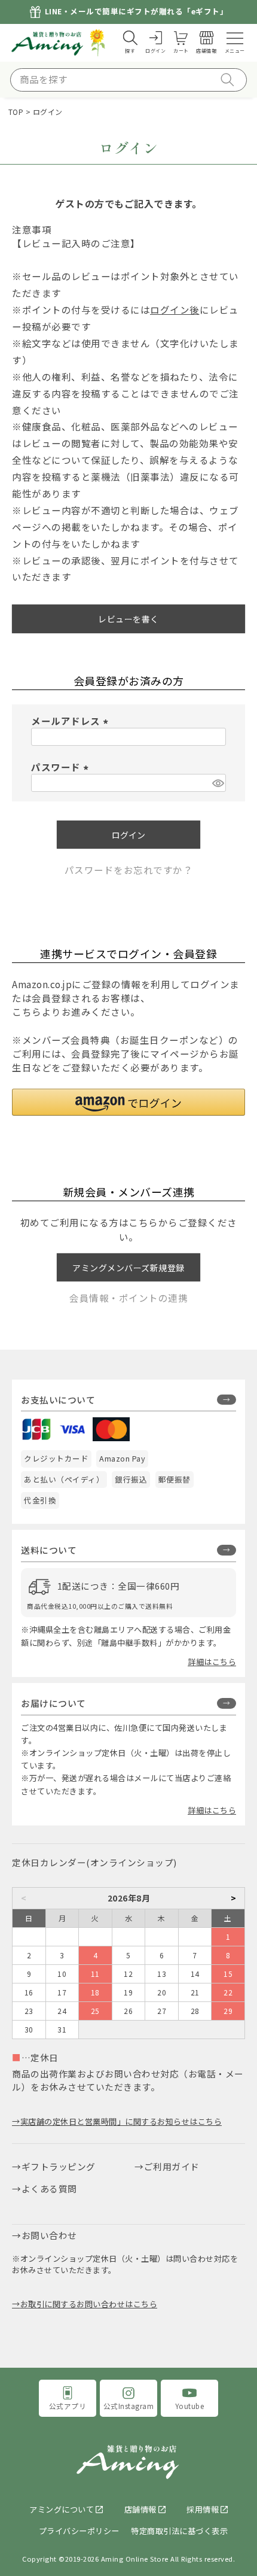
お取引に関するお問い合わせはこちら (89, 2304)
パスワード (62, 767)
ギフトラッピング (59, 2166)
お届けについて (53, 1703)
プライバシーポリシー (79, 2531)
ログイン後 (175, 309)
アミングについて (62, 2509)
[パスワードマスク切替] (217, 783)
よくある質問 (49, 2188)
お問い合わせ (49, 2235)
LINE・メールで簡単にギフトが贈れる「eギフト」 (137, 12)
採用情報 (203, 2509)
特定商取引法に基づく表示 (179, 2531)
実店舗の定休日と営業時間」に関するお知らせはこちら (121, 2121)
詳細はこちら (212, 1662)
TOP (16, 112)
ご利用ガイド (172, 2166)
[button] (128, 1102)
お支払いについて (58, 1400)
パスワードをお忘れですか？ (129, 870)
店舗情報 (140, 2509)
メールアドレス (72, 721)
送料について (49, 1550)
